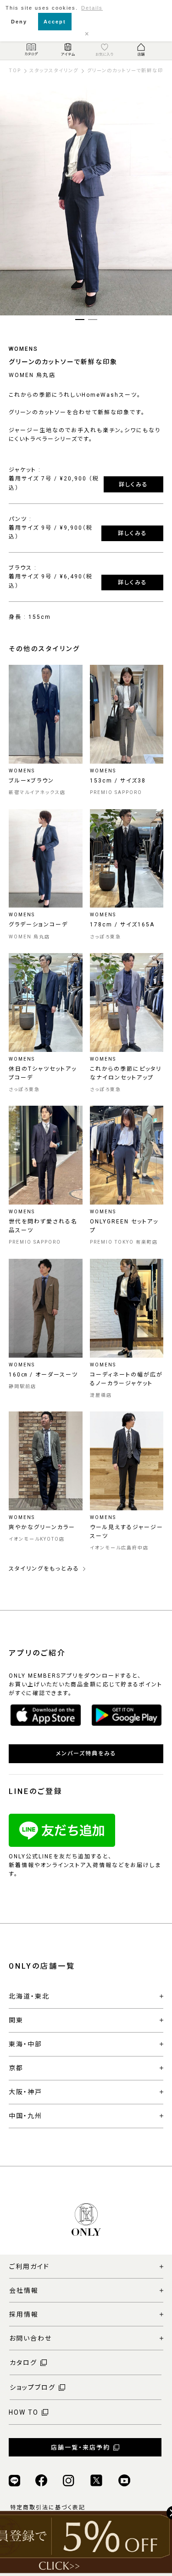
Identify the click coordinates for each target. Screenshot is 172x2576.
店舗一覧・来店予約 (80, 2447)
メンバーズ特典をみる (86, 1754)
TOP (15, 71)
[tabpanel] (86, 200)
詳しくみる (133, 485)
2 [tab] (93, 320)
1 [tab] (80, 320)
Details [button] (92, 8)
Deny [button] (19, 22)
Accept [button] (55, 22)
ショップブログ (33, 2388)
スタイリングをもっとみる (44, 1569)
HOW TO (24, 2412)
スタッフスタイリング (54, 71)
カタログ (23, 2363)
